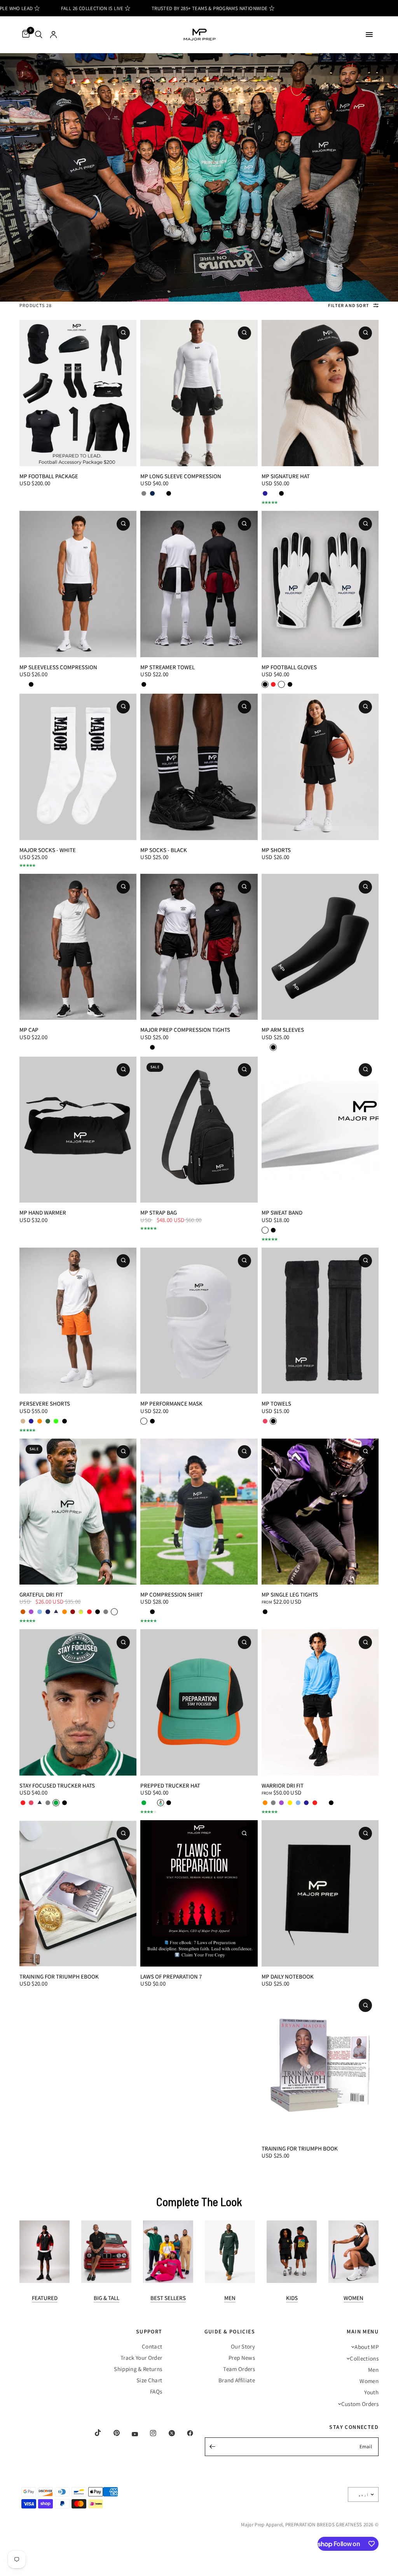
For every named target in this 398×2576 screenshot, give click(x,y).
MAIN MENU (363, 2331)
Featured (45, 2298)
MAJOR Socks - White (48, 850)
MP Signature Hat (286, 476)
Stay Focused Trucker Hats (57, 1785)
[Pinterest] (111, 2433)
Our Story (243, 2346)
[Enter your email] (213, 2447)
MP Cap (29, 1030)
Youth (371, 2392)
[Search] (39, 35)
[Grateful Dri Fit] (78, 1512)
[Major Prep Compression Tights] (199, 947)
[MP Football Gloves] (320, 584)
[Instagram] (148, 2433)
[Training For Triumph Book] (320, 2065)
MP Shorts (276, 850)
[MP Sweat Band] (320, 1130)
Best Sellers (168, 2298)
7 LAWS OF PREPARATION (171, 1976)
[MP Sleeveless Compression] (78, 584)
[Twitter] (166, 2433)
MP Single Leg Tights (290, 1594)
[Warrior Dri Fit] (320, 1702)
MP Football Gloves (289, 667)
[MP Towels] (320, 1321)
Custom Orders (360, 2404)
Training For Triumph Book (300, 2148)
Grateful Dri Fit (41, 1594)
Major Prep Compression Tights (185, 1030)
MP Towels (276, 1403)
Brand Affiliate (237, 2380)
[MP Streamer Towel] (199, 584)
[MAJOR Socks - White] (78, 767)
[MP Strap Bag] (199, 1130)
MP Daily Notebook (288, 1976)
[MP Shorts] (320, 767)
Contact (152, 2346)
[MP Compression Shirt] (199, 1512)
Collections (364, 2358)
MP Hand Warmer (43, 1212)
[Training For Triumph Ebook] (78, 1893)
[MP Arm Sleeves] (320, 947)
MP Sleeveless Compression (58, 667)
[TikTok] (93, 2433)
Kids (292, 2298)
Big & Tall (106, 2298)
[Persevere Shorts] (78, 1321)
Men (230, 2298)
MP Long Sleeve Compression (181, 476)
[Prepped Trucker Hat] (199, 1702)
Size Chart (149, 2380)
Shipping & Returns (138, 2369)
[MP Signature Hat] (320, 393)
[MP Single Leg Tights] (320, 1512)
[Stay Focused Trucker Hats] (78, 1702)
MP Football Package (49, 476)
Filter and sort (349, 305)
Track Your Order (141, 2358)
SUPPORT (149, 2331)
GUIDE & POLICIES (230, 2331)
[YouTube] (129, 2434)
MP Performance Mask (171, 1403)
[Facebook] (185, 2433)
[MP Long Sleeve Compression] (199, 393)
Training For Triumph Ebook (59, 1976)
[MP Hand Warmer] (78, 1130)
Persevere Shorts (45, 1403)
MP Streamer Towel (168, 667)
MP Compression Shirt (172, 1594)
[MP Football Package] (78, 393)
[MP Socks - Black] (199, 767)
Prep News (242, 2358)
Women (353, 2298)
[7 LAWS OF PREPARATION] (199, 1893)
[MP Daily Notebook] (320, 1893)
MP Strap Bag (159, 1212)
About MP (367, 2347)
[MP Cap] (78, 947)
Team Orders (239, 2369)
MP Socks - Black (164, 850)
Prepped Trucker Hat (170, 1785)
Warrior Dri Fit (283, 1785)
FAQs (156, 2391)
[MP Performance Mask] (199, 1321)
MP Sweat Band (282, 1212)
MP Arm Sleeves (283, 1030)
